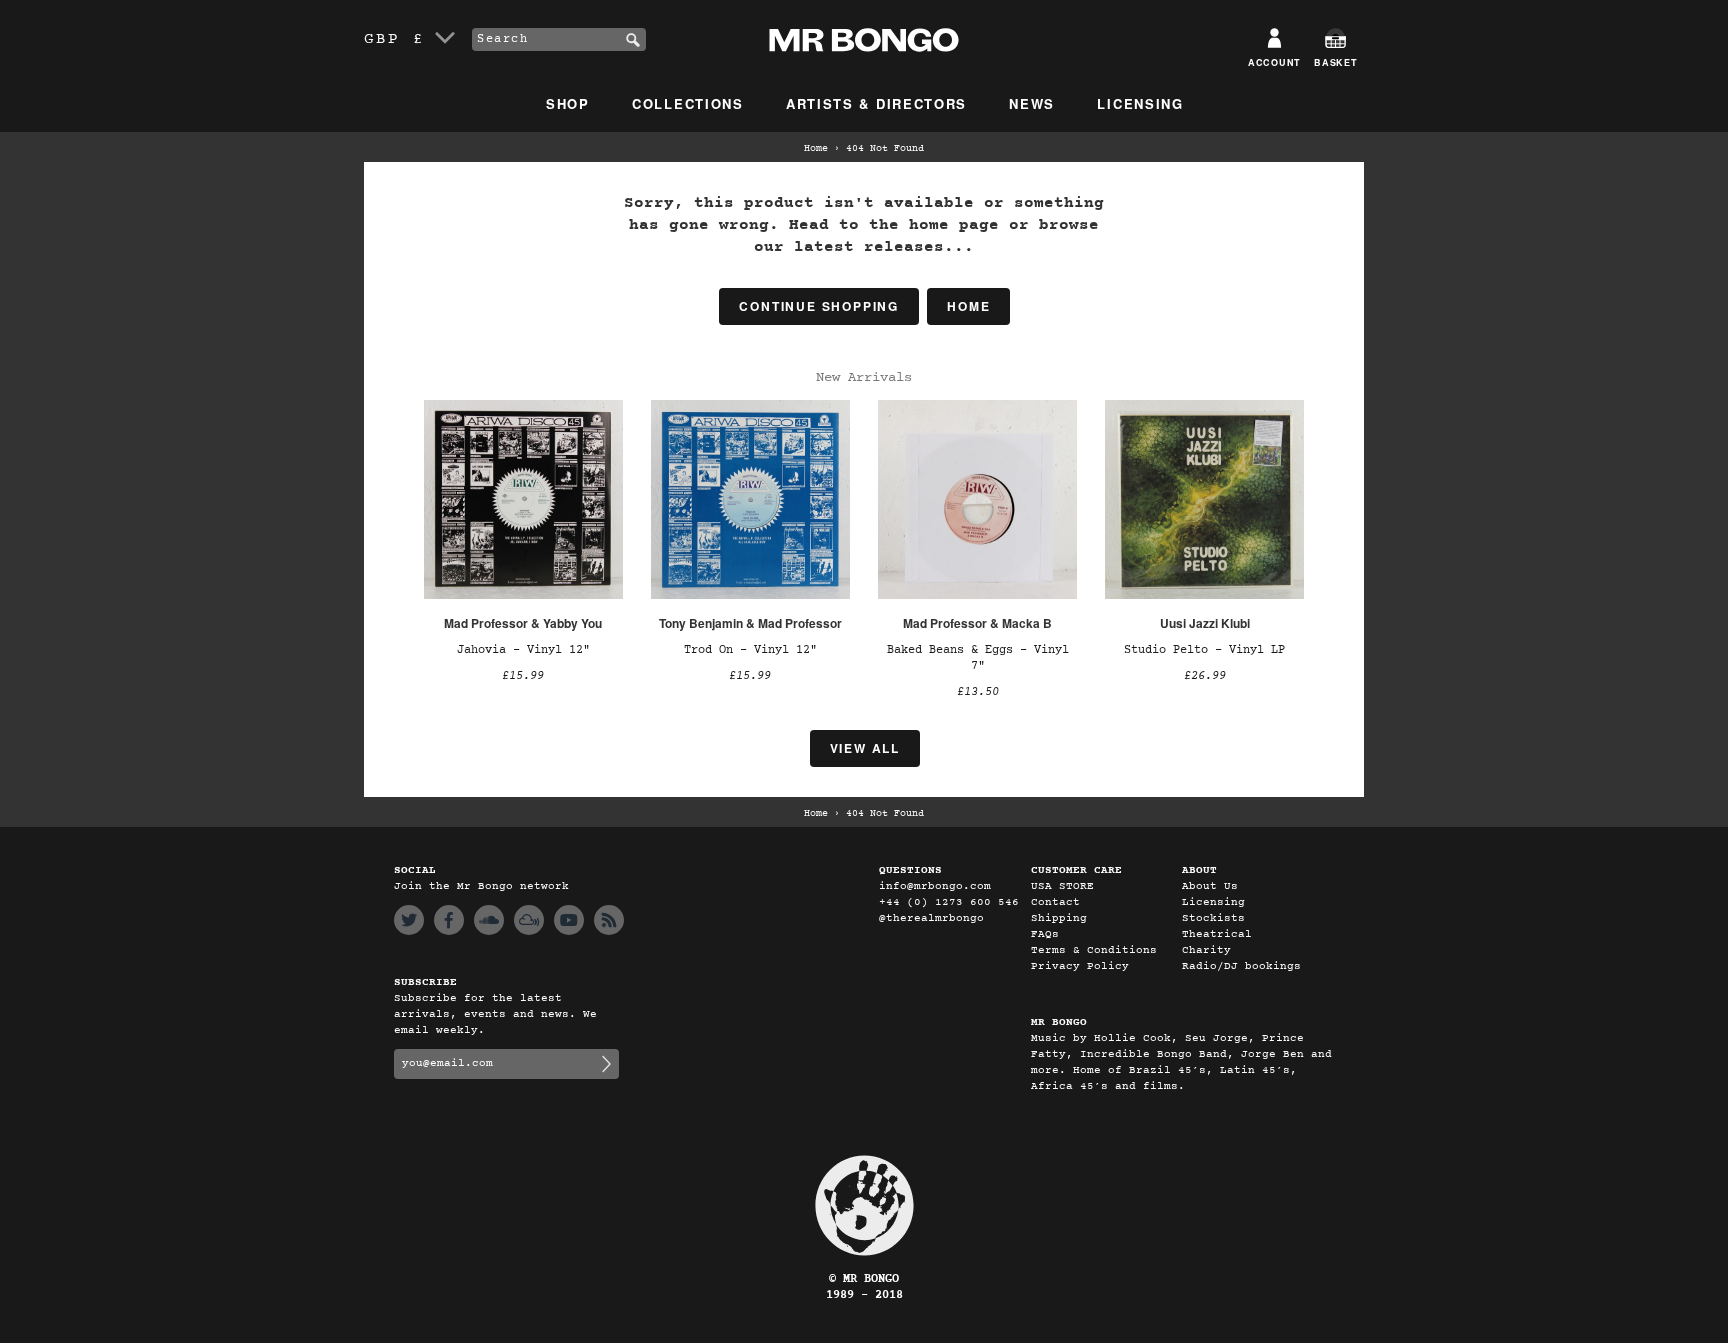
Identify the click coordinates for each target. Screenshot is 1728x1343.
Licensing (1140, 103)
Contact (1055, 902)
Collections (688, 103)
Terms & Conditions (1094, 950)
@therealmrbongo (931, 918)
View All (865, 748)
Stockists (1213, 918)
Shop (568, 103)
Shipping (1059, 918)
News (1032, 103)
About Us (1210, 886)
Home (816, 149)
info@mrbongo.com (935, 886)
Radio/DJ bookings (1241, 966)
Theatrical (1217, 934)
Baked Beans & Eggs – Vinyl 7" (978, 658)
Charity (1206, 950)
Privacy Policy (1080, 966)
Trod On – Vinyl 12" (750, 650)
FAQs (1045, 934)
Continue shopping (819, 306)
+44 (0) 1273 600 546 (949, 902)
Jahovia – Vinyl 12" (523, 650)
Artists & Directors (876, 103)
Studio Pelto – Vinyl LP (1204, 650)
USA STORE (1062, 886)
